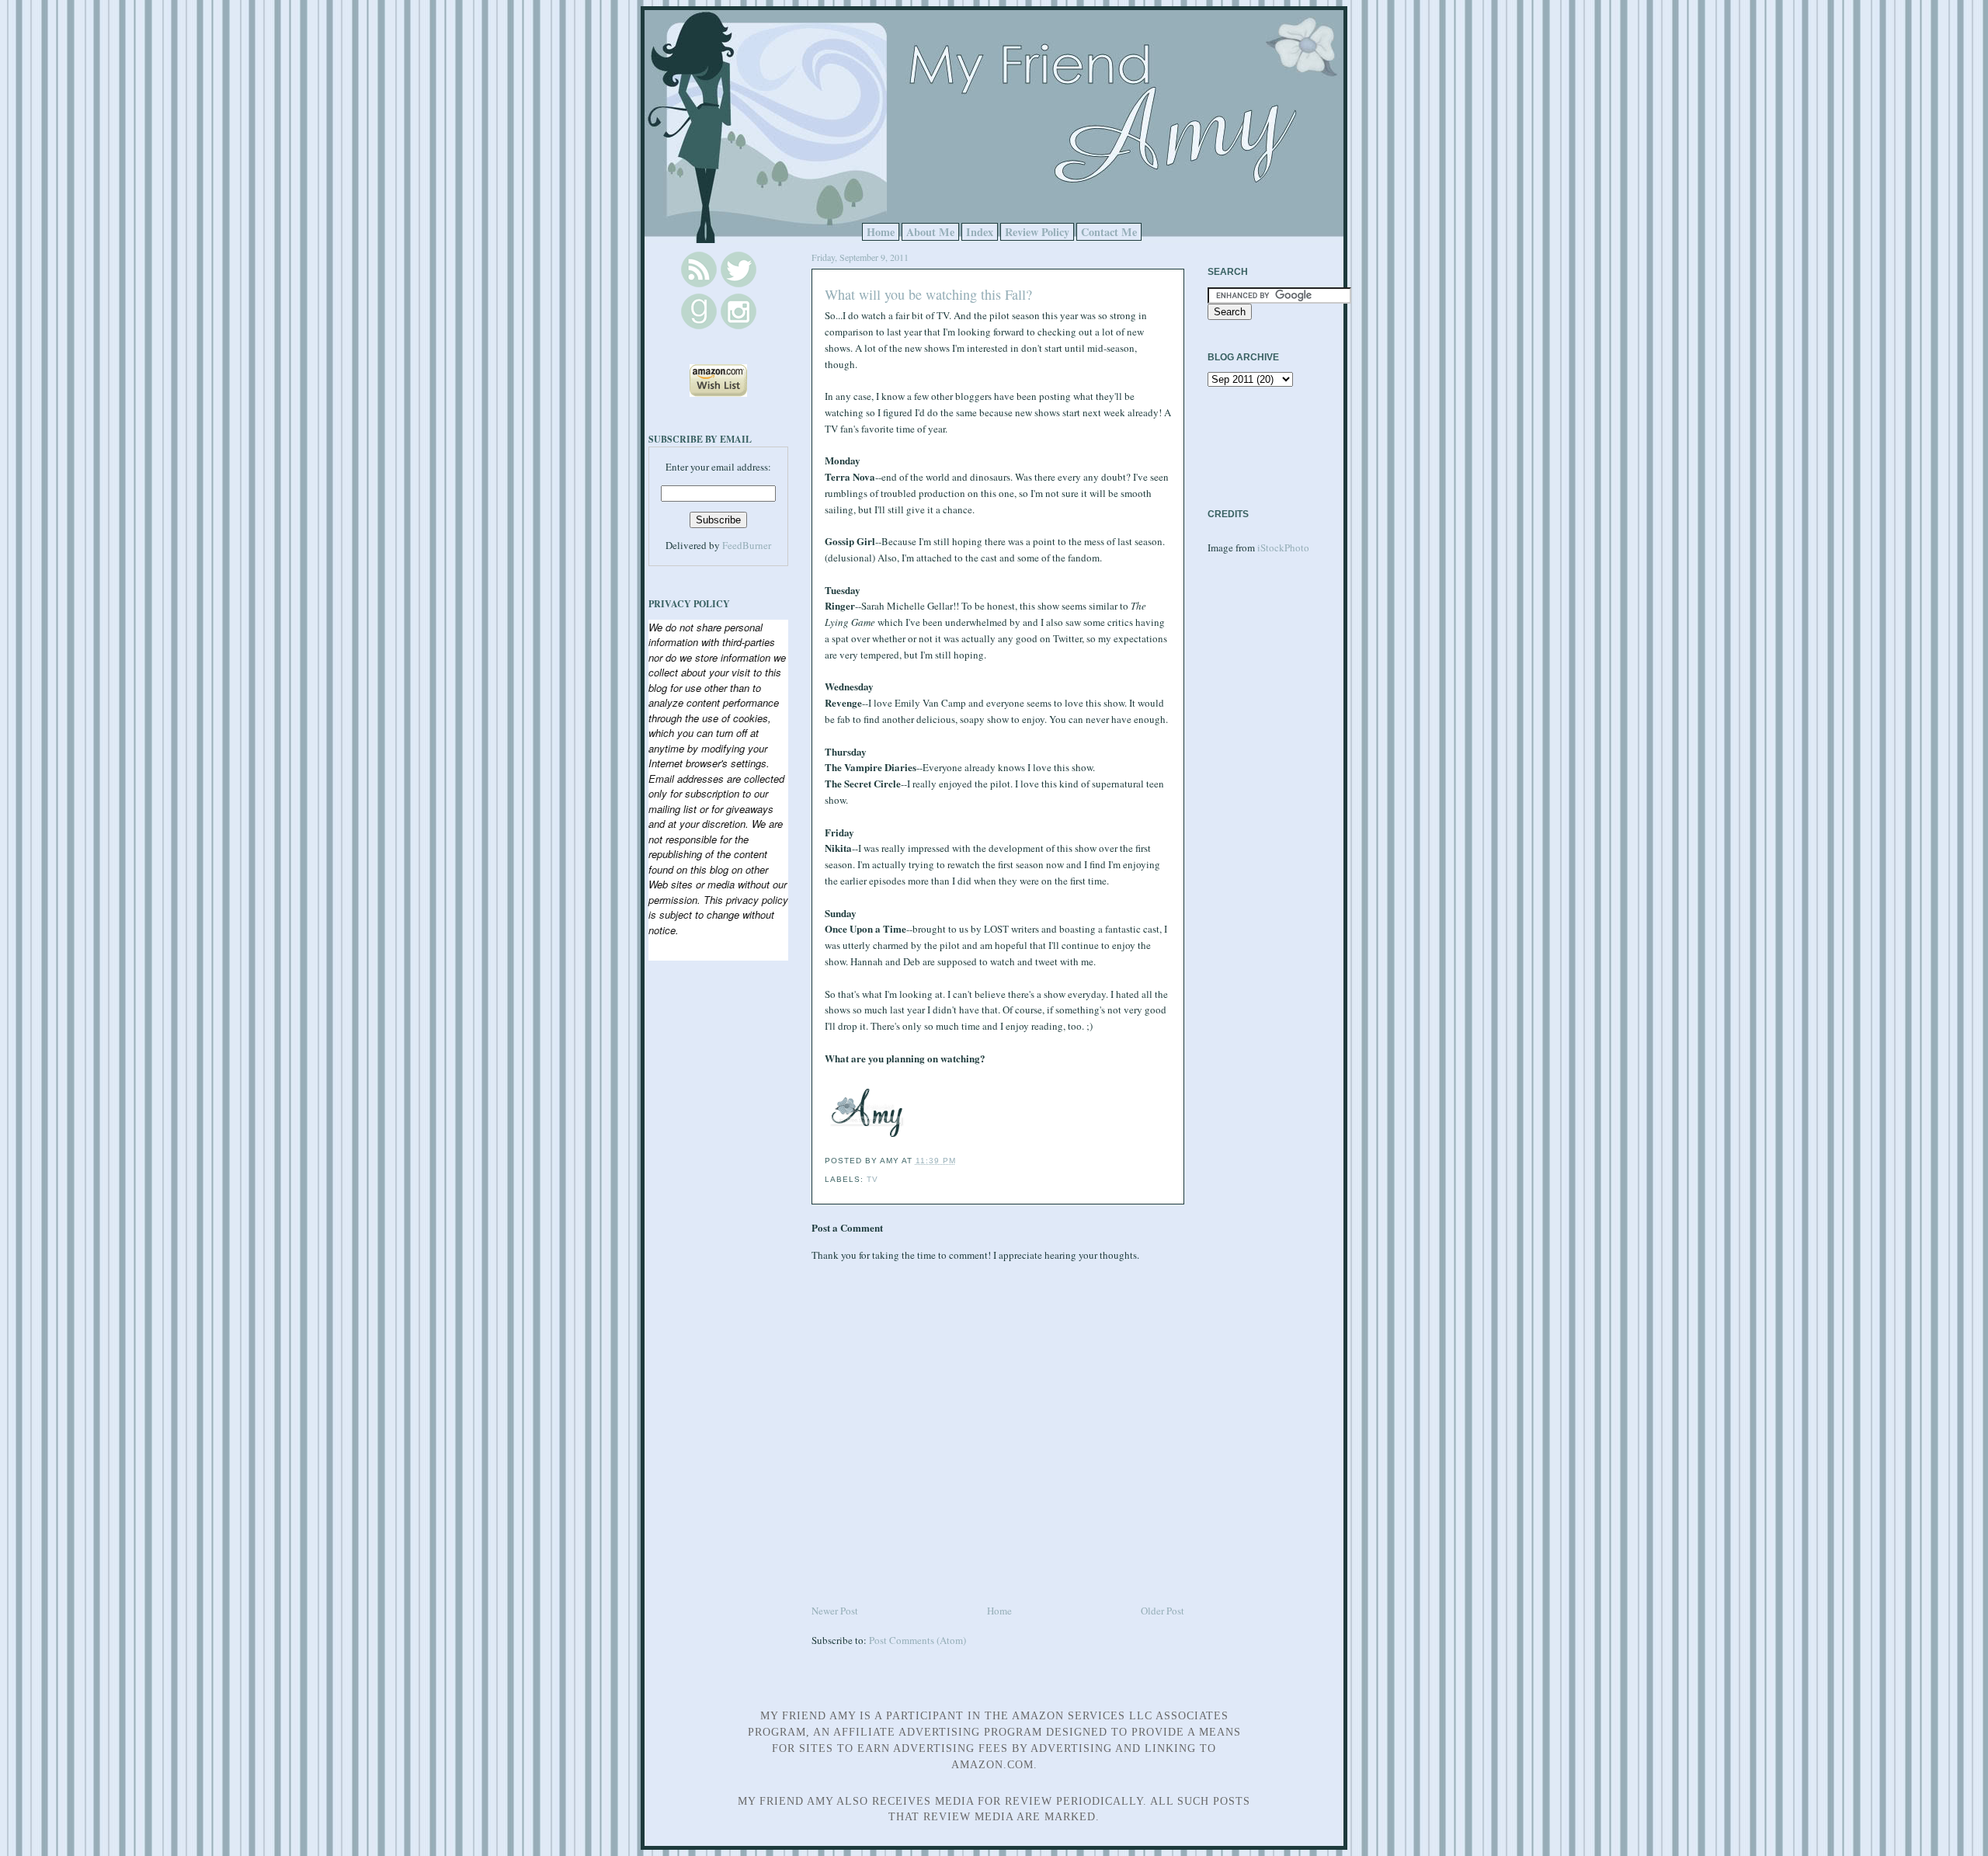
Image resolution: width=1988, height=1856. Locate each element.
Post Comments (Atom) (918, 1640)
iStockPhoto (1283, 547)
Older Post (1163, 1611)
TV (872, 1179)
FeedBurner (747, 545)
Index (980, 232)
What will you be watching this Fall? (928, 294)
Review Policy (1037, 232)
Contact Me (1109, 232)
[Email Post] (961, 1161)
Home (881, 232)
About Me (930, 232)
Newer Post (835, 1611)
